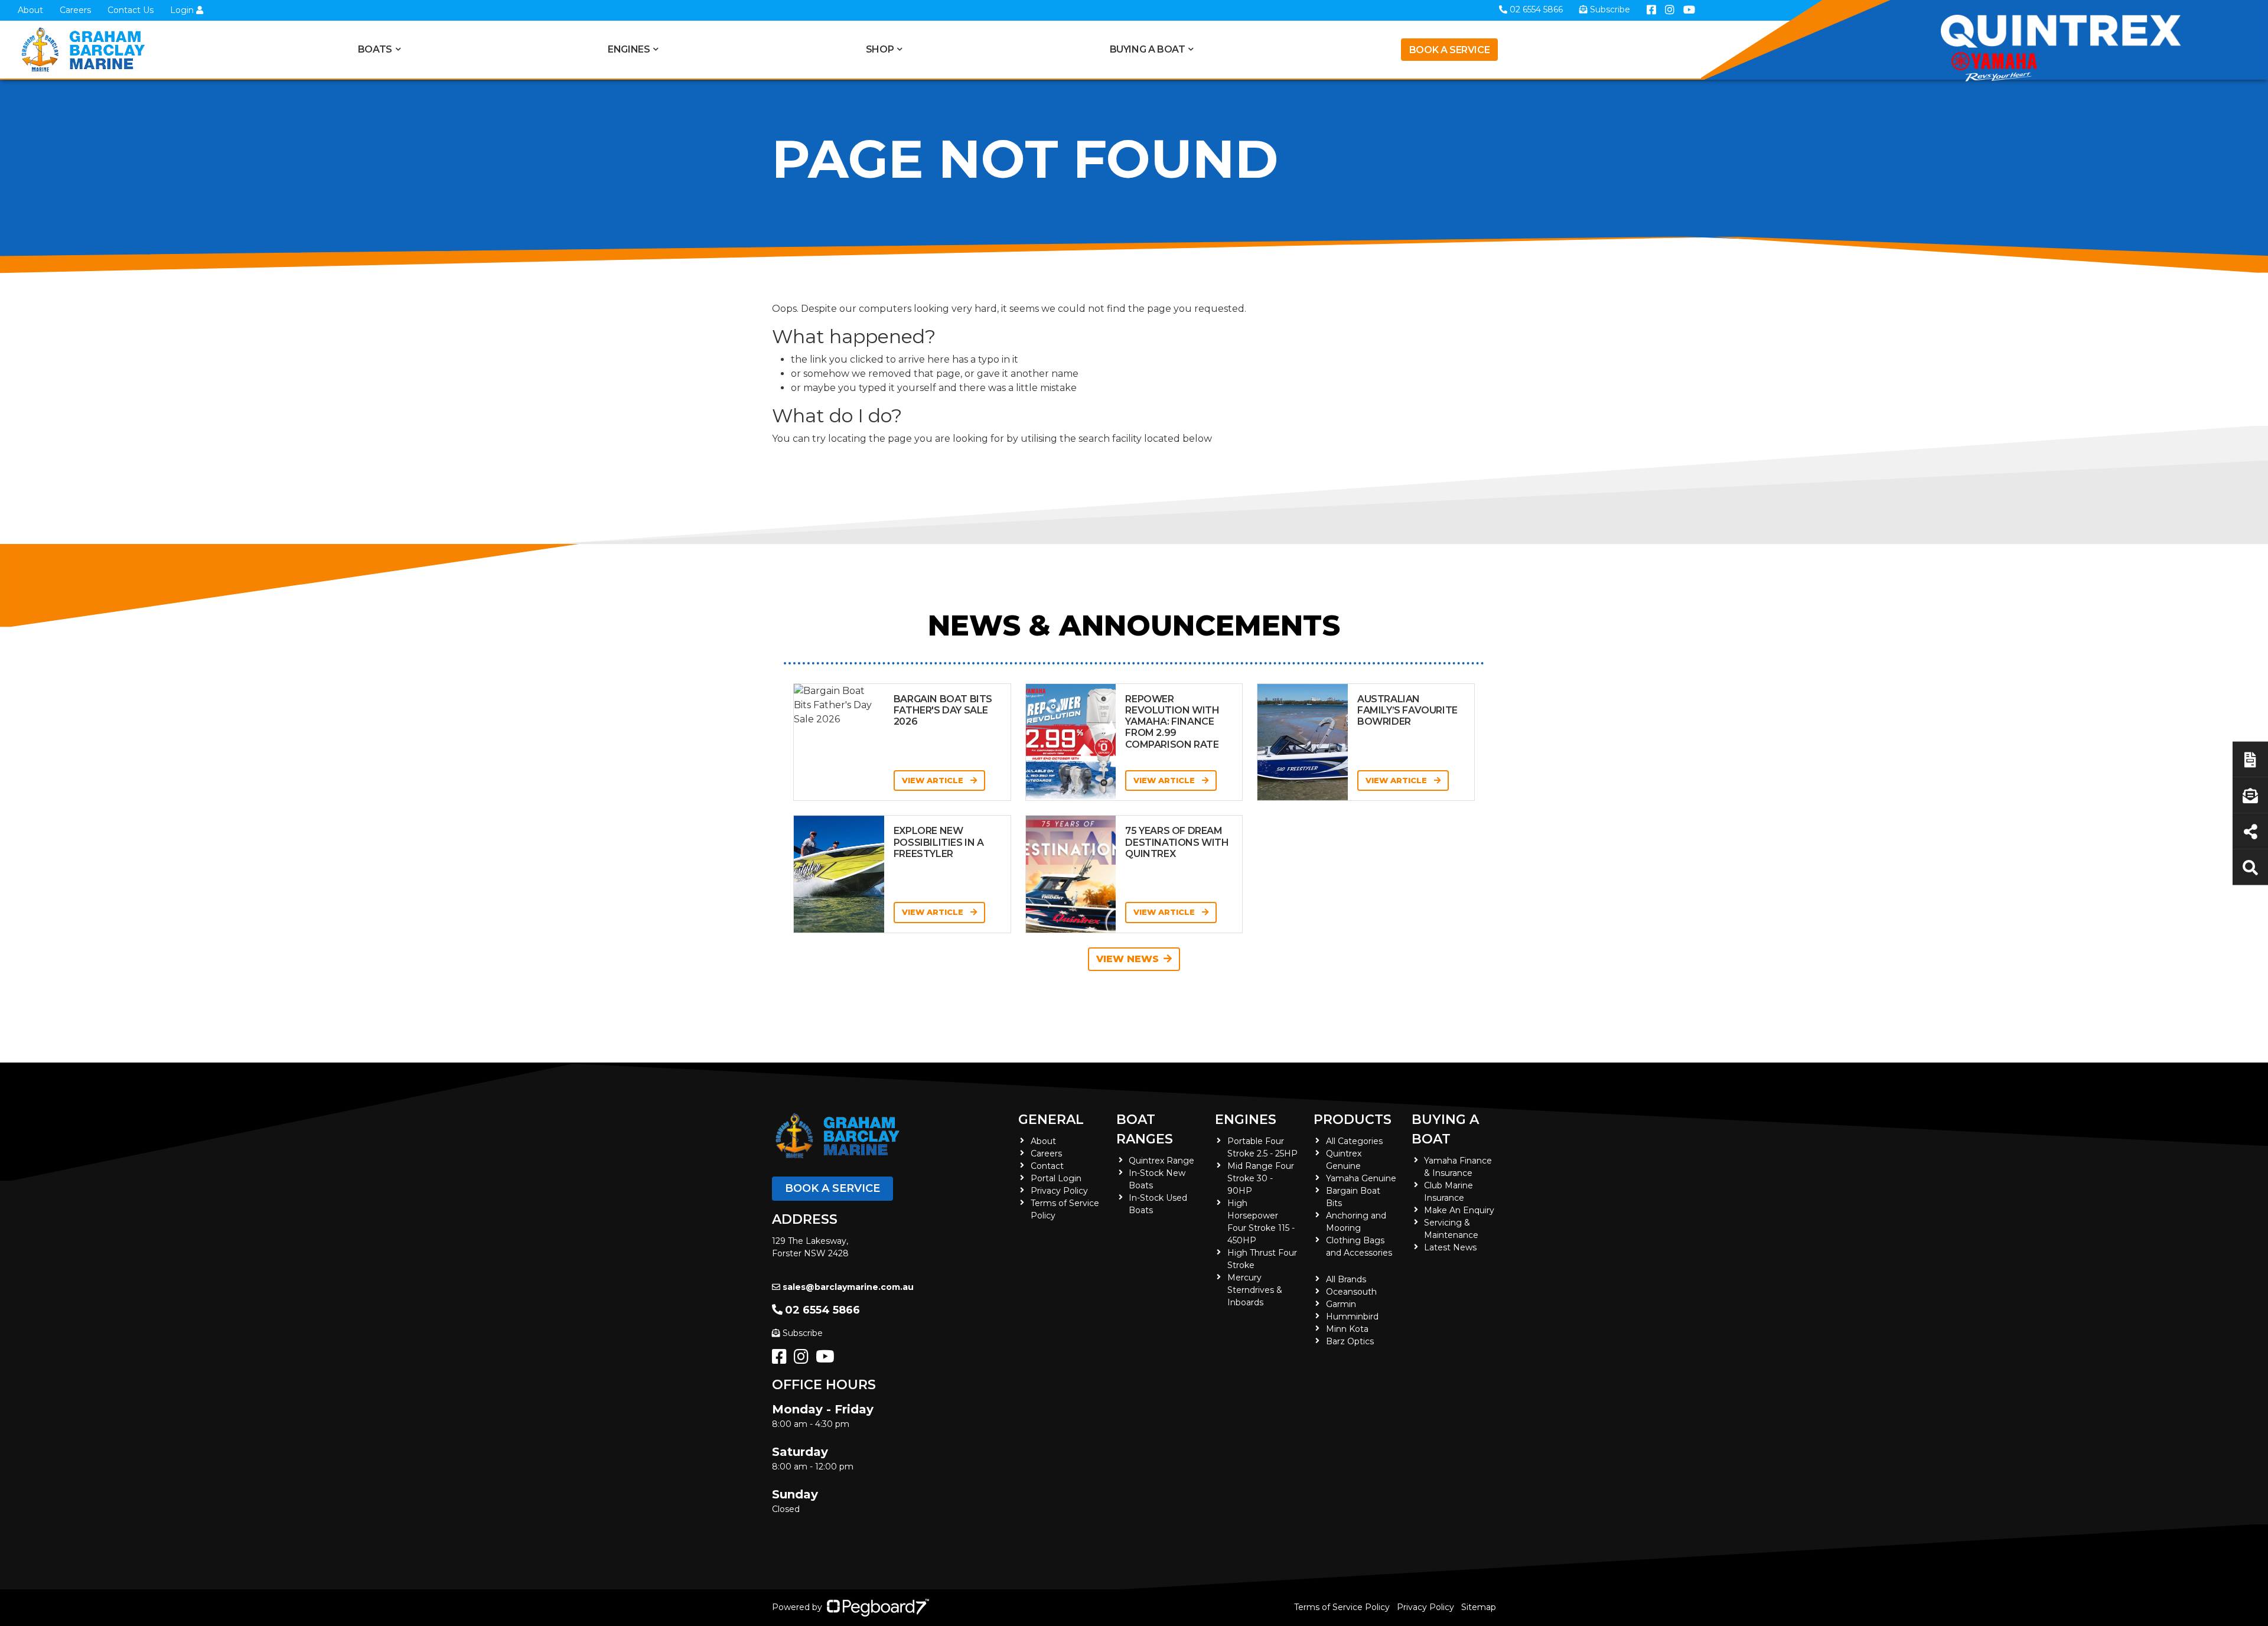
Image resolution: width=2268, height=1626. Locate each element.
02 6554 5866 (822, 1310)
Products (1353, 1120)
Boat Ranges (1145, 1129)
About (30, 10)
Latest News (1450, 1247)
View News (1128, 959)
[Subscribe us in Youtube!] (827, 1360)
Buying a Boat (1445, 1129)
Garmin (1341, 1304)
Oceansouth (1351, 1292)
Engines (1246, 1120)
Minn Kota (1347, 1329)
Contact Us (131, 10)
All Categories (1354, 1141)
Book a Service (1449, 50)
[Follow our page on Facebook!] (782, 1360)
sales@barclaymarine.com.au (848, 1287)
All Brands (1346, 1279)
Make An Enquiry (1459, 1210)
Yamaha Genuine (1361, 1178)
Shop (880, 49)
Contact (1047, 1166)
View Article (934, 780)
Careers (75, 10)
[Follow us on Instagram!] (804, 1360)
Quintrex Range (1161, 1161)
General (1051, 1120)
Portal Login (1056, 1178)
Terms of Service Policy (1342, 1607)
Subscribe (803, 1333)
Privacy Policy (1059, 1191)
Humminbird (1352, 1317)
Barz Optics (1350, 1341)
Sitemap (1479, 1607)
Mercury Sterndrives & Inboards (1255, 1290)
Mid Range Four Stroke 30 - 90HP (1261, 1178)
